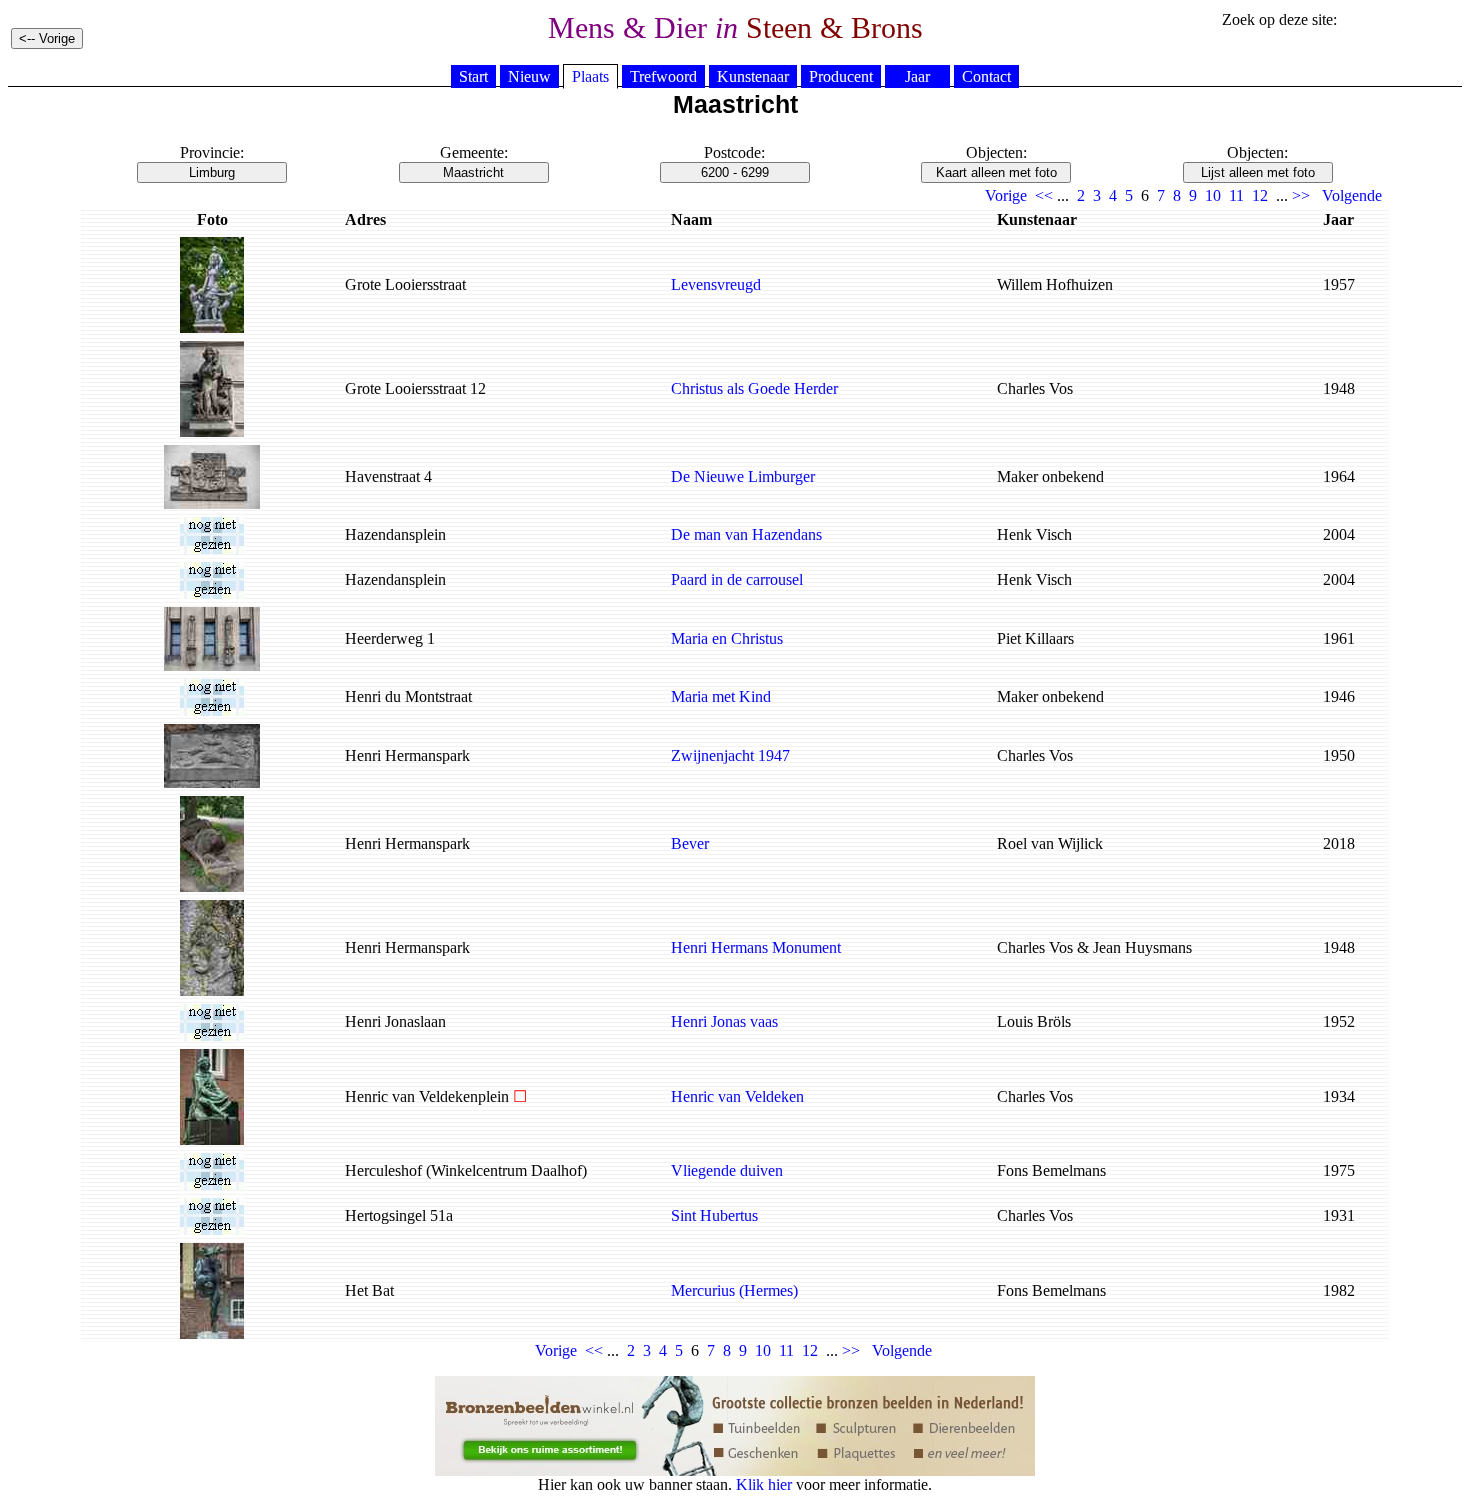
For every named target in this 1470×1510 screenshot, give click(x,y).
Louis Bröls (1034, 1021)
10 (1213, 195)
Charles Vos (1035, 388)
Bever (690, 843)
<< (1044, 195)
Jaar (917, 76)
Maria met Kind (721, 696)
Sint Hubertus (714, 1215)
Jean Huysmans (1142, 947)
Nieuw (529, 76)
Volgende (1352, 195)
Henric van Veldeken (737, 1096)
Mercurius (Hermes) (734, 1290)
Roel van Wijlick (1050, 843)
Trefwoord (663, 76)
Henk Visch (1034, 534)
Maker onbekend (1050, 476)
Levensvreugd (716, 284)
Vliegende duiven (727, 1170)
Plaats (590, 76)
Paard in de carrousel (737, 579)
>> (1301, 195)
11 (1236, 195)
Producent (841, 76)
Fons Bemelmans (1051, 1170)
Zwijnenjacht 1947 (730, 755)
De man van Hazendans (746, 534)
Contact (986, 76)
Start (473, 76)
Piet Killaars (1035, 638)
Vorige (1006, 195)
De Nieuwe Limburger (743, 476)
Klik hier (764, 1484)
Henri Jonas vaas (724, 1021)
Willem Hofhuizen (1055, 284)
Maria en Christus (727, 638)
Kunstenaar (753, 76)
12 (1260, 195)
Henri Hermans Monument (756, 947)
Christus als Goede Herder (754, 388)
